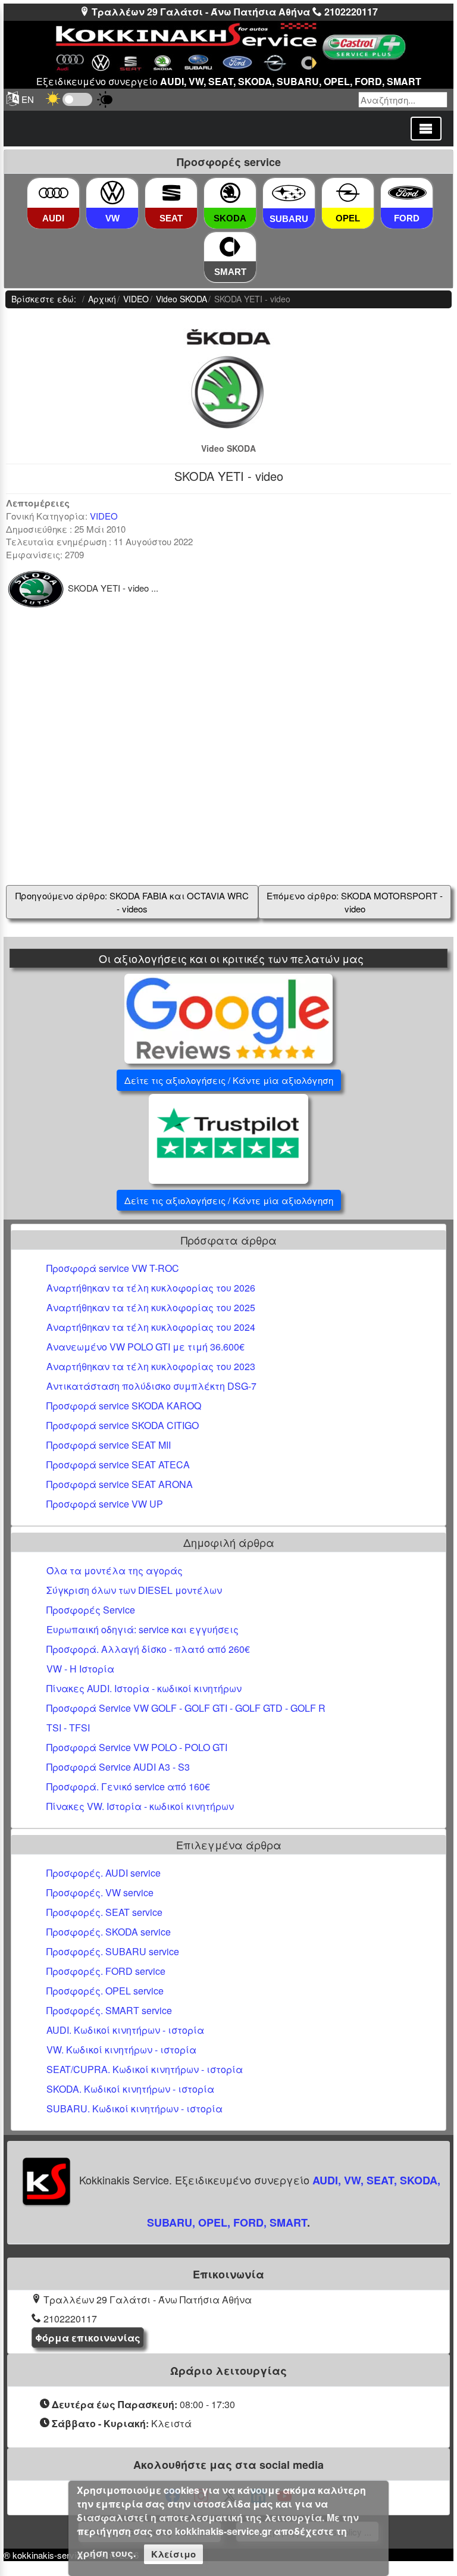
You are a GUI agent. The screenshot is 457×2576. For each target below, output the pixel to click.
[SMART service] (230, 247)
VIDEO (104, 516)
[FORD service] (407, 193)
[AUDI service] (54, 193)
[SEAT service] (171, 193)
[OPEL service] (348, 193)
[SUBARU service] (289, 193)
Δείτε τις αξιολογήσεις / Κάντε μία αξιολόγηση (229, 1080)
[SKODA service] (230, 193)
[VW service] (112, 193)
